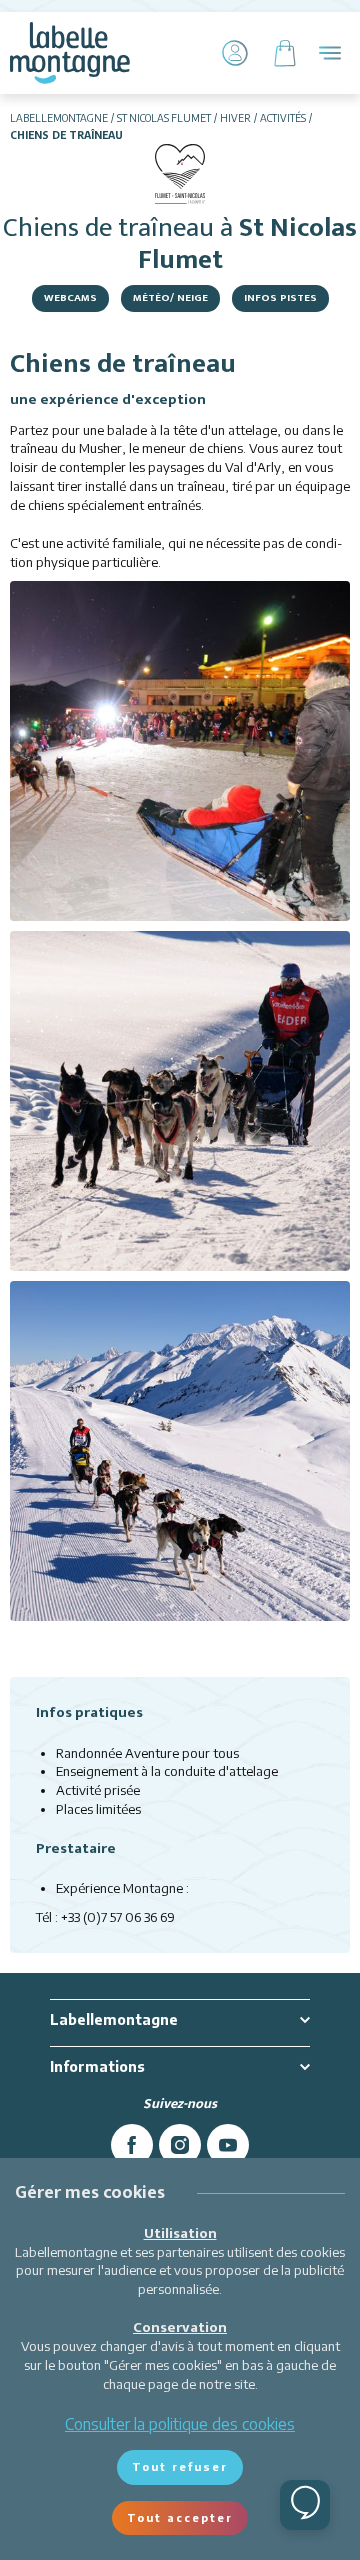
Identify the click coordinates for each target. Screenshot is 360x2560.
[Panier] (285, 53)
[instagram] (180, 2145)
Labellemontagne (59, 118)
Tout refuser (180, 2466)
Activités (283, 118)
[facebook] (132, 2145)
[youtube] (228, 2145)
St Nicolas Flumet (164, 118)
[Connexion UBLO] (20, 2546)
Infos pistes (280, 298)
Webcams (70, 298)
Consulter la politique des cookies (180, 2424)
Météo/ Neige (170, 298)
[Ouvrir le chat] (305, 2505)
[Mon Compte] (235, 53)
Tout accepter (180, 2517)
